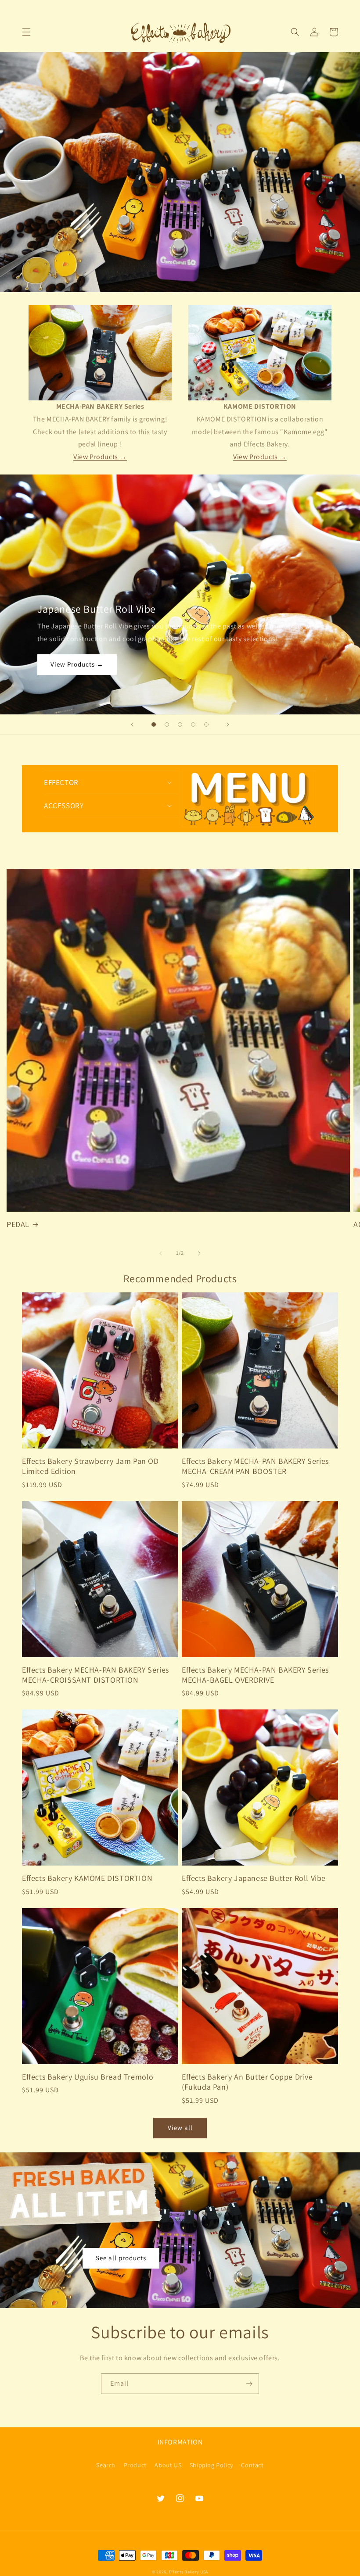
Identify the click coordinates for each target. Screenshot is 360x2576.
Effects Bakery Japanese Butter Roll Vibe (254, 1878)
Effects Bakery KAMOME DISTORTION (87, 1878)
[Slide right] (199, 1253)
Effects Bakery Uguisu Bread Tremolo (88, 2077)
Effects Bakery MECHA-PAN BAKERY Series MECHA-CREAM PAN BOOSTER (255, 1466)
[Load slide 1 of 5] (154, 724)
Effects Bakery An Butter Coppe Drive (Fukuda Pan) (247, 2082)
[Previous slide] (132, 724)
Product (135, 2465)
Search (106, 2465)
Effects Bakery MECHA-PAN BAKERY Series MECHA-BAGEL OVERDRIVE (255, 1675)
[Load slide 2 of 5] (167, 724)
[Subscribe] (249, 2384)
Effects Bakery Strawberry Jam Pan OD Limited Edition (90, 1466)
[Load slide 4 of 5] (193, 724)
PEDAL (18, 1224)
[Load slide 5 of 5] (206, 724)
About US (168, 2465)
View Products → (100, 457)
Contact (252, 2465)
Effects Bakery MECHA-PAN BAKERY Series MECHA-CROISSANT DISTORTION (95, 1675)
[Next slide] (228, 724)
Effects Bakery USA (189, 2572)
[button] (26, 32)
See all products (121, 2258)
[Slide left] (161, 1253)
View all (180, 2128)
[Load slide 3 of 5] (180, 724)
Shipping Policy (211, 2465)
